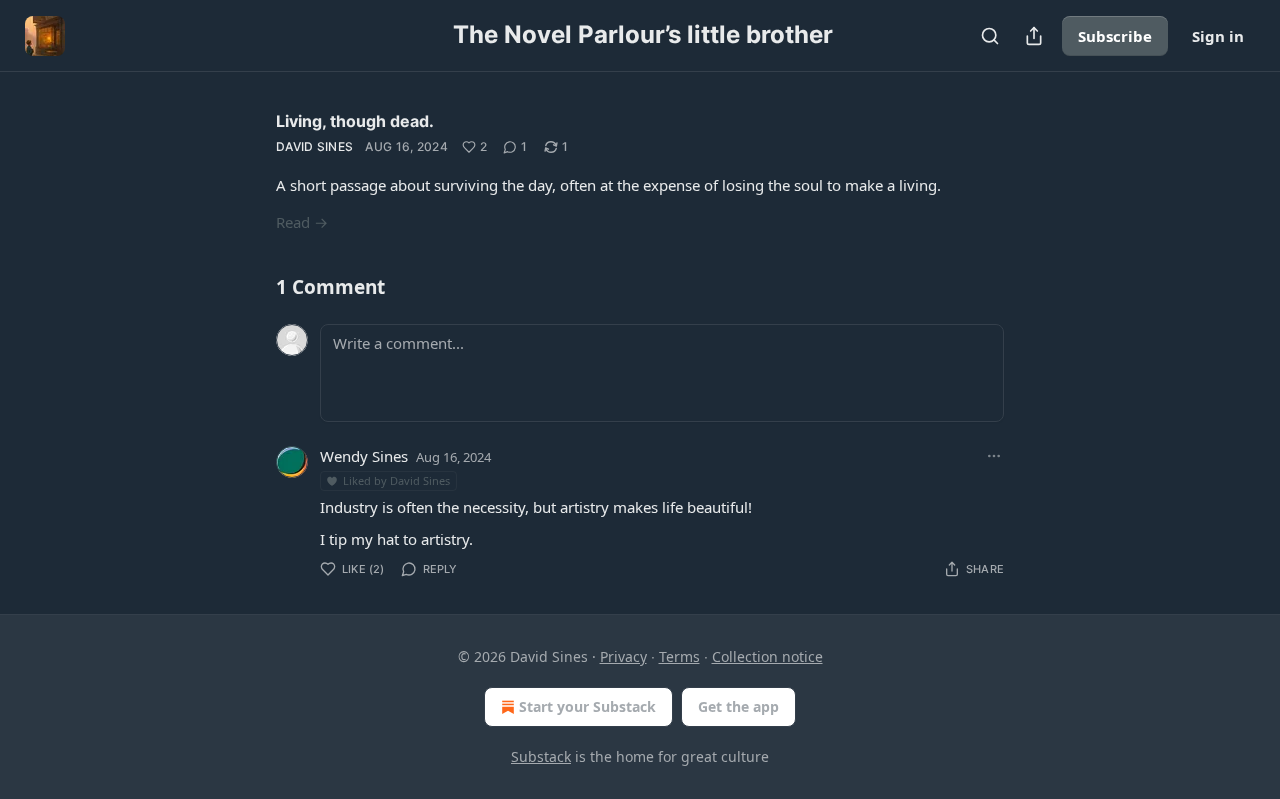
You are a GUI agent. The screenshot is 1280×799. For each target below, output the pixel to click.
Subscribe (1115, 36)
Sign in (1218, 36)
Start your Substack (587, 706)
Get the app (738, 706)
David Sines (314, 146)
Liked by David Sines (396, 480)
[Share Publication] (1034, 36)
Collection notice (767, 656)
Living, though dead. (355, 121)
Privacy (623, 656)
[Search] (990, 36)
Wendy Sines (364, 456)
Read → (302, 222)
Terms (679, 656)
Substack (541, 756)
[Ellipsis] (994, 456)
